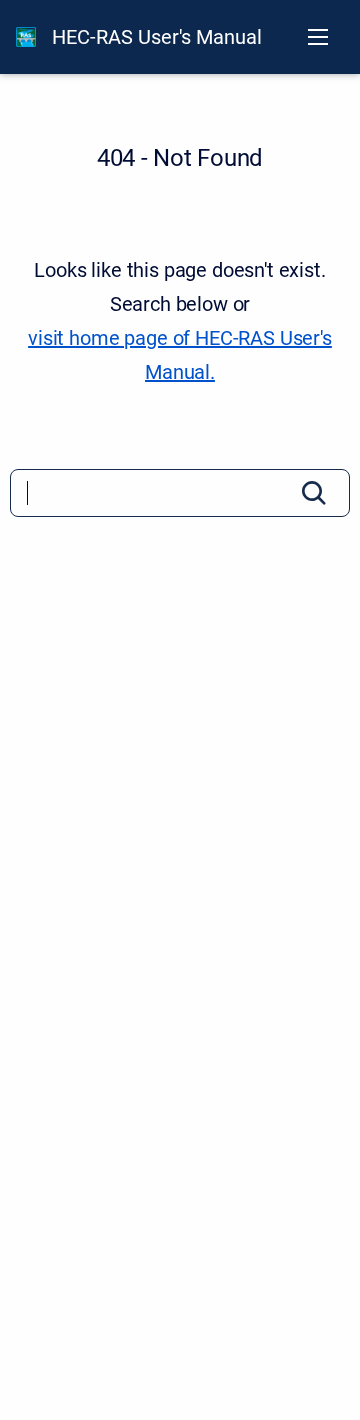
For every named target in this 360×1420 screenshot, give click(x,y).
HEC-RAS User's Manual (157, 37)
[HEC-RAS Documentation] (26, 37)
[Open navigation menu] (318, 37)
